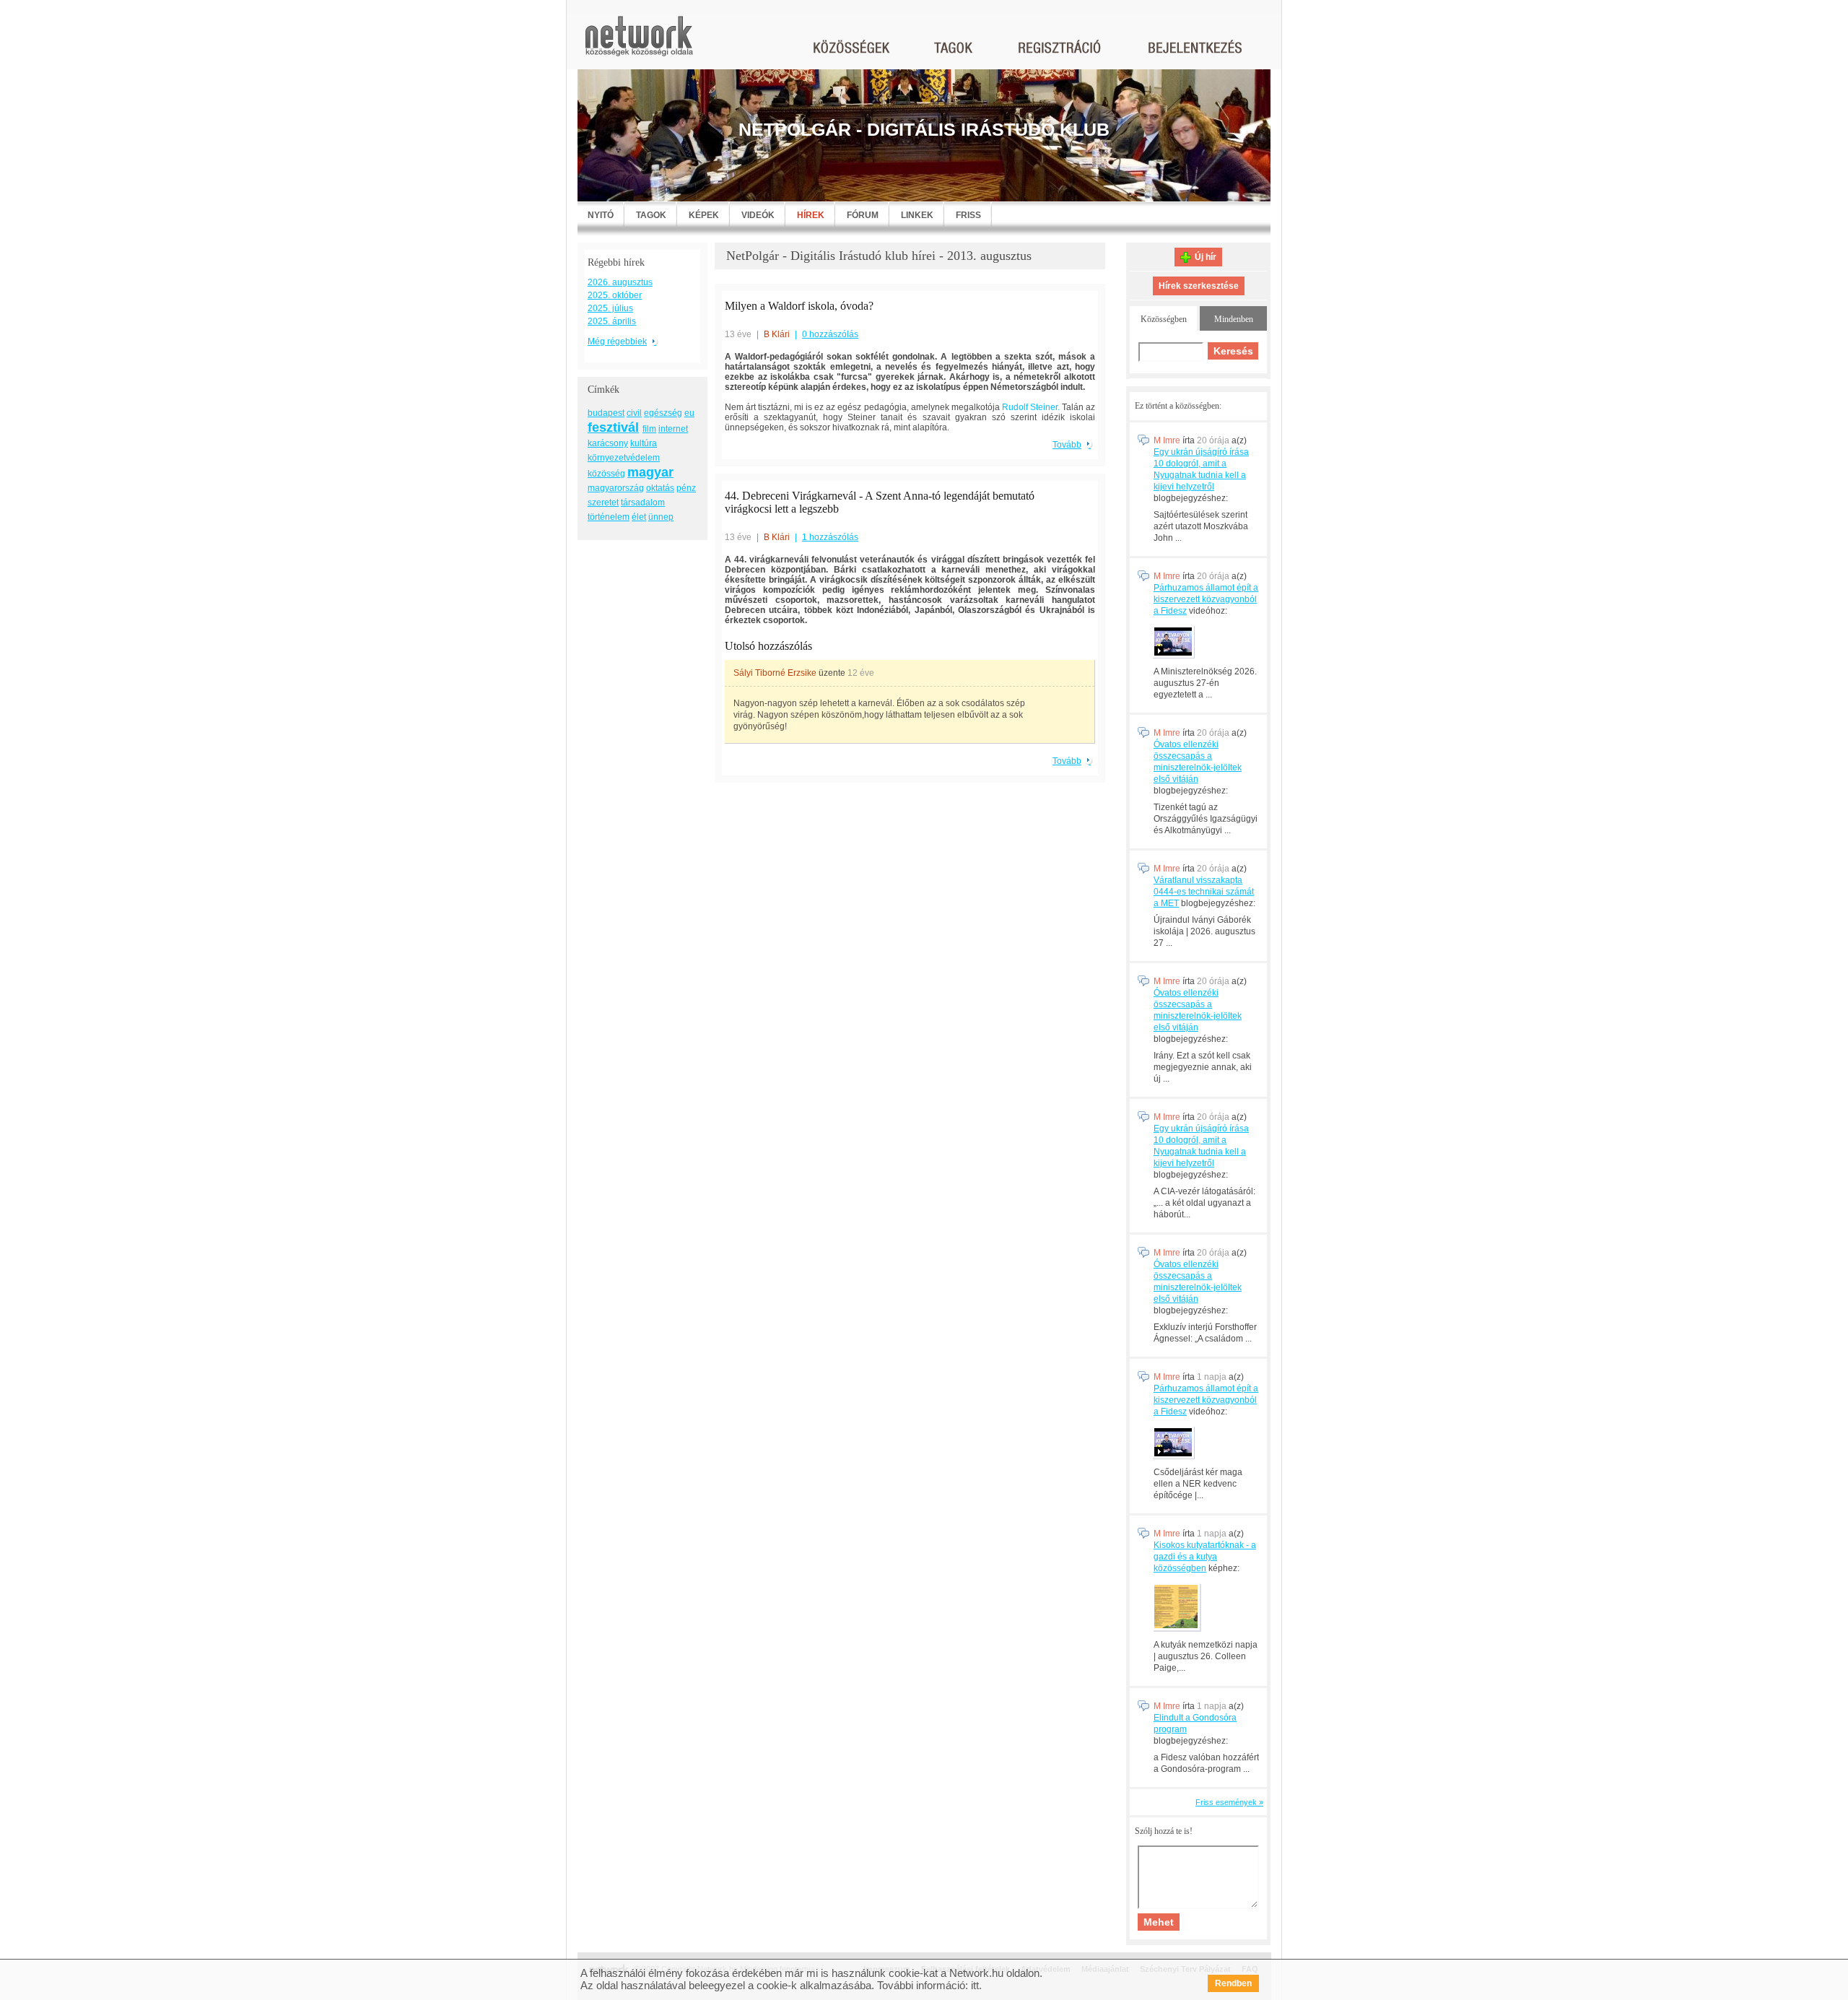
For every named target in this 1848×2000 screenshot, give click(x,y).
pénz (686, 488)
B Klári (777, 334)
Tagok (651, 215)
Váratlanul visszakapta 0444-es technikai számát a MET (1204, 892)
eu (689, 413)
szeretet (603, 503)
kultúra (644, 443)
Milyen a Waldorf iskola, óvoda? (799, 306)
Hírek (811, 215)
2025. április (612, 321)
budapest (606, 413)
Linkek (917, 215)
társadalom (643, 503)
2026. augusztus (620, 282)
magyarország (616, 488)
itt (975, 1985)
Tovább (1067, 445)
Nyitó (601, 215)
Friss (968, 215)
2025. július (610, 308)
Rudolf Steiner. (1031, 407)
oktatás (660, 488)
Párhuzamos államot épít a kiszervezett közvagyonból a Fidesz (1206, 599)
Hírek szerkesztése (1199, 286)
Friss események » (1229, 1802)
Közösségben (1164, 319)
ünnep (661, 517)
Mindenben (1234, 319)
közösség (606, 474)
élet (639, 517)
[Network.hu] (639, 43)
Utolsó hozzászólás (768, 646)
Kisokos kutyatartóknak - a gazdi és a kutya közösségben (1205, 1557)
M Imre (1167, 440)
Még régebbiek (617, 342)
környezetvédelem (624, 458)
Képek (704, 215)
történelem (609, 517)
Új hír (1206, 257)
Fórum (863, 215)
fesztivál (613, 427)
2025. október (615, 295)
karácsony (608, 443)
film (649, 429)
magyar (650, 472)
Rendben (1233, 1983)
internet (673, 429)
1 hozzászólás (830, 537)
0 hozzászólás (830, 334)
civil (634, 413)
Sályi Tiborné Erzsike (775, 673)
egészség (663, 413)
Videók (758, 215)
